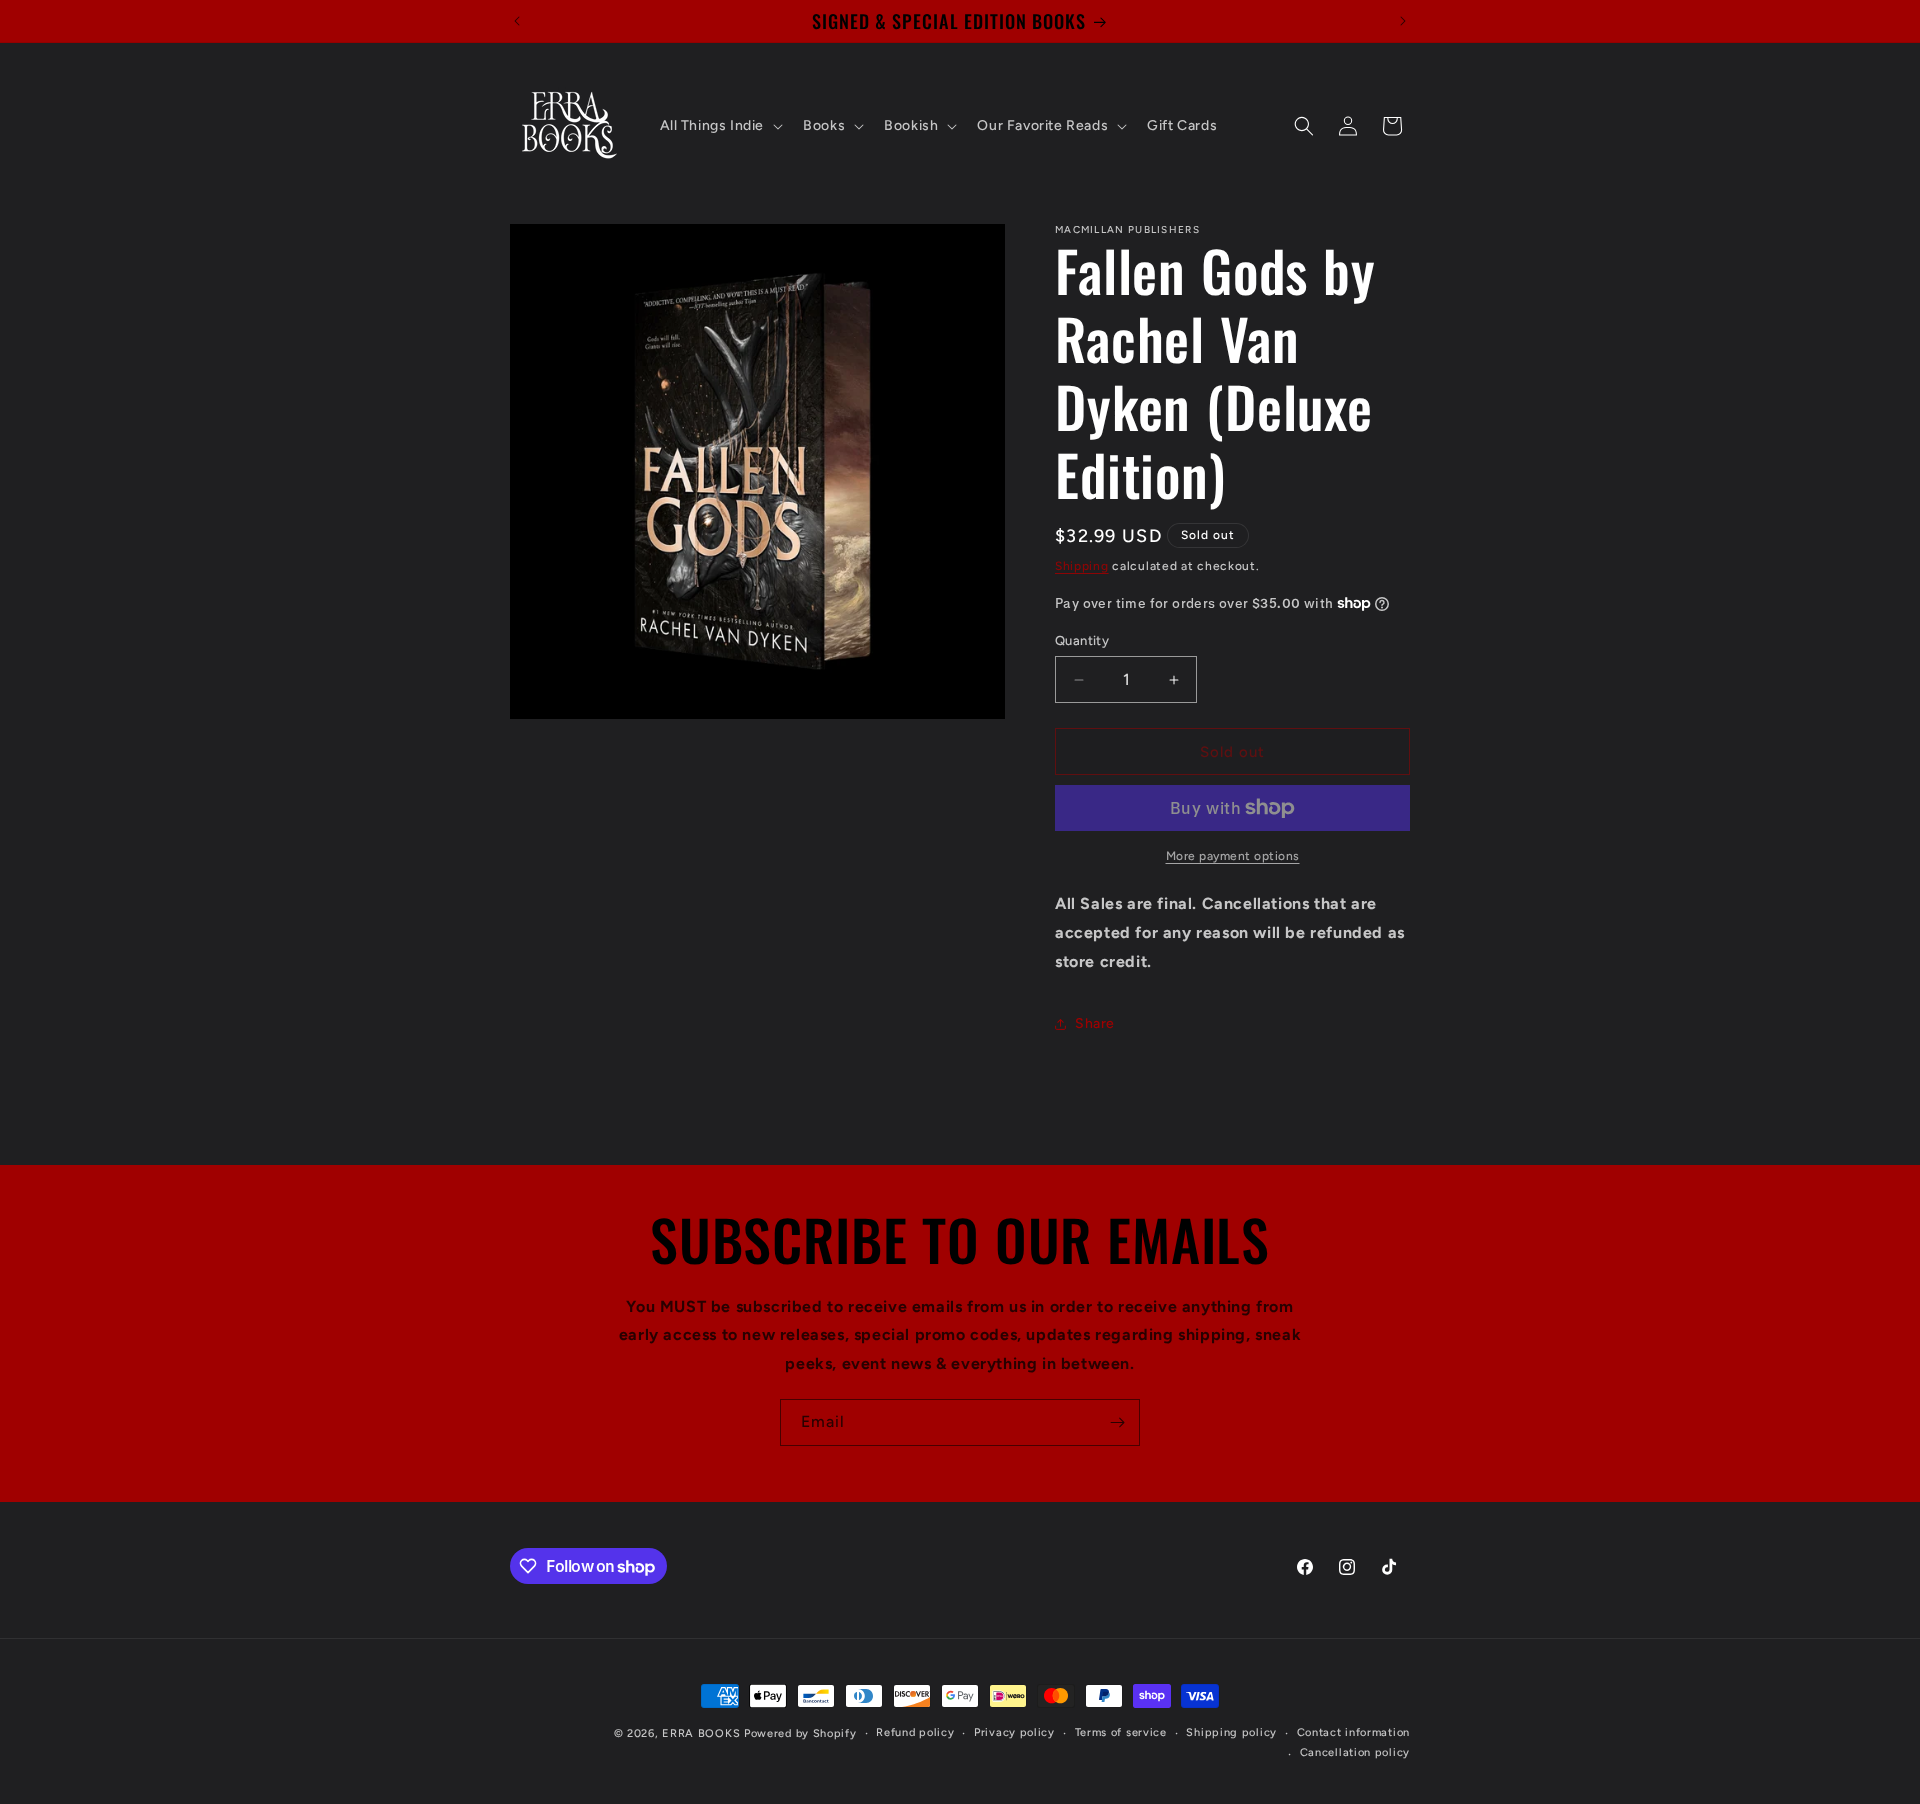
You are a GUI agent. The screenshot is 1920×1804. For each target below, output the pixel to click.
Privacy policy (1014, 1732)
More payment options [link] (1233, 856)
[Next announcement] (1403, 21)
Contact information (1353, 1732)
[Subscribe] (1117, 1422)
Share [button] (1095, 1023)
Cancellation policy (1355, 1752)
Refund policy (915, 1732)
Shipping (1082, 566)
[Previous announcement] (517, 21)
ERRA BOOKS (701, 1733)
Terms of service (1121, 1732)
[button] (720, 126)
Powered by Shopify (800, 1733)
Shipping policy (1231, 1732)
